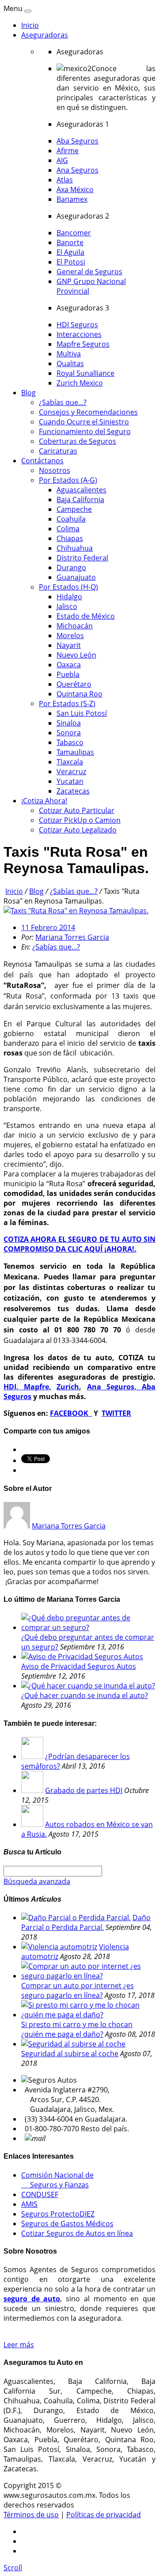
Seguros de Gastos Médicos (67, 2224)
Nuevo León (76, 655)
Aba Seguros (78, 141)
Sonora (69, 733)
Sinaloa (69, 723)
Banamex (72, 199)
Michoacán (75, 626)
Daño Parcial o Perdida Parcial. (86, 1922)
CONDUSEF (40, 2194)
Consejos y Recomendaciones (88, 412)
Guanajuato (76, 577)
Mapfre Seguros (83, 344)
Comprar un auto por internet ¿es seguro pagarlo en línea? (78, 1990)
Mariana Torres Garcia (72, 937)
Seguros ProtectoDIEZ (58, 2214)
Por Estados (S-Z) (67, 704)
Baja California (80, 499)
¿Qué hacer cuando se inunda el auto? (85, 1695)
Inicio (30, 25)
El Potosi (71, 262)
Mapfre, (38, 1387)
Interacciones (79, 334)
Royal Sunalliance (85, 373)
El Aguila (70, 252)
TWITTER (116, 1413)
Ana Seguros (78, 170)
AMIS (29, 2204)
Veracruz (71, 772)
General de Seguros (89, 272)
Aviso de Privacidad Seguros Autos (79, 1666)
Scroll (13, 2568)
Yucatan (70, 781)
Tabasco (70, 742)
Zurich (68, 1387)
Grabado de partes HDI (84, 1790)
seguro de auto (32, 2299)
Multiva (69, 354)
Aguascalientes (81, 490)
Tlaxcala (70, 762)
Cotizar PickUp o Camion (80, 820)
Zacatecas (73, 791)
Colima (68, 529)
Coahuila (71, 519)
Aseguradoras (45, 35)
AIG (62, 160)
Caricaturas (58, 451)
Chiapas (70, 538)
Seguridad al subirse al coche (70, 2054)
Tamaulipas (75, 752)
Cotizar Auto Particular (77, 810)
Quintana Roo (79, 694)
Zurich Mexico (80, 383)
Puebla (68, 674)
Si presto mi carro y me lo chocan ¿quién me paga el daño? (77, 2029)
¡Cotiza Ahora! (44, 801)
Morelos (70, 635)
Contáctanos (42, 461)
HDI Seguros (77, 325)
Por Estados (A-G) (68, 480)
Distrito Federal (82, 558)
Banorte (70, 242)
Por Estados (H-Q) (68, 587)
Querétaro (74, 684)
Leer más (19, 2345)
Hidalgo (69, 597)
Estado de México (86, 616)
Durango (71, 567)
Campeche (74, 509)
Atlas (65, 180)
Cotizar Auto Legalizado (78, 830)
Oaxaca (69, 665)
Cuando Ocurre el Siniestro (84, 422)
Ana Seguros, (114, 1387)
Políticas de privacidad (104, 2515)
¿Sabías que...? (63, 402)
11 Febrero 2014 (48, 927)
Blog (28, 393)
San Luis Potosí (82, 713)
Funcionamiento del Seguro (85, 431)
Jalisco (67, 606)
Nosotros (55, 470)
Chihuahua (75, 548)
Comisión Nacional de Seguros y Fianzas (57, 2180)
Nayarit (69, 645)
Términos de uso (31, 2515)
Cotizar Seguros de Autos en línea (77, 2233)
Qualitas (70, 363)
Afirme (68, 151)
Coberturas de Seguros (78, 441)
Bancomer (74, 233)
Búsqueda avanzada (37, 1881)
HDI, (14, 1387)
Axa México (75, 189)
